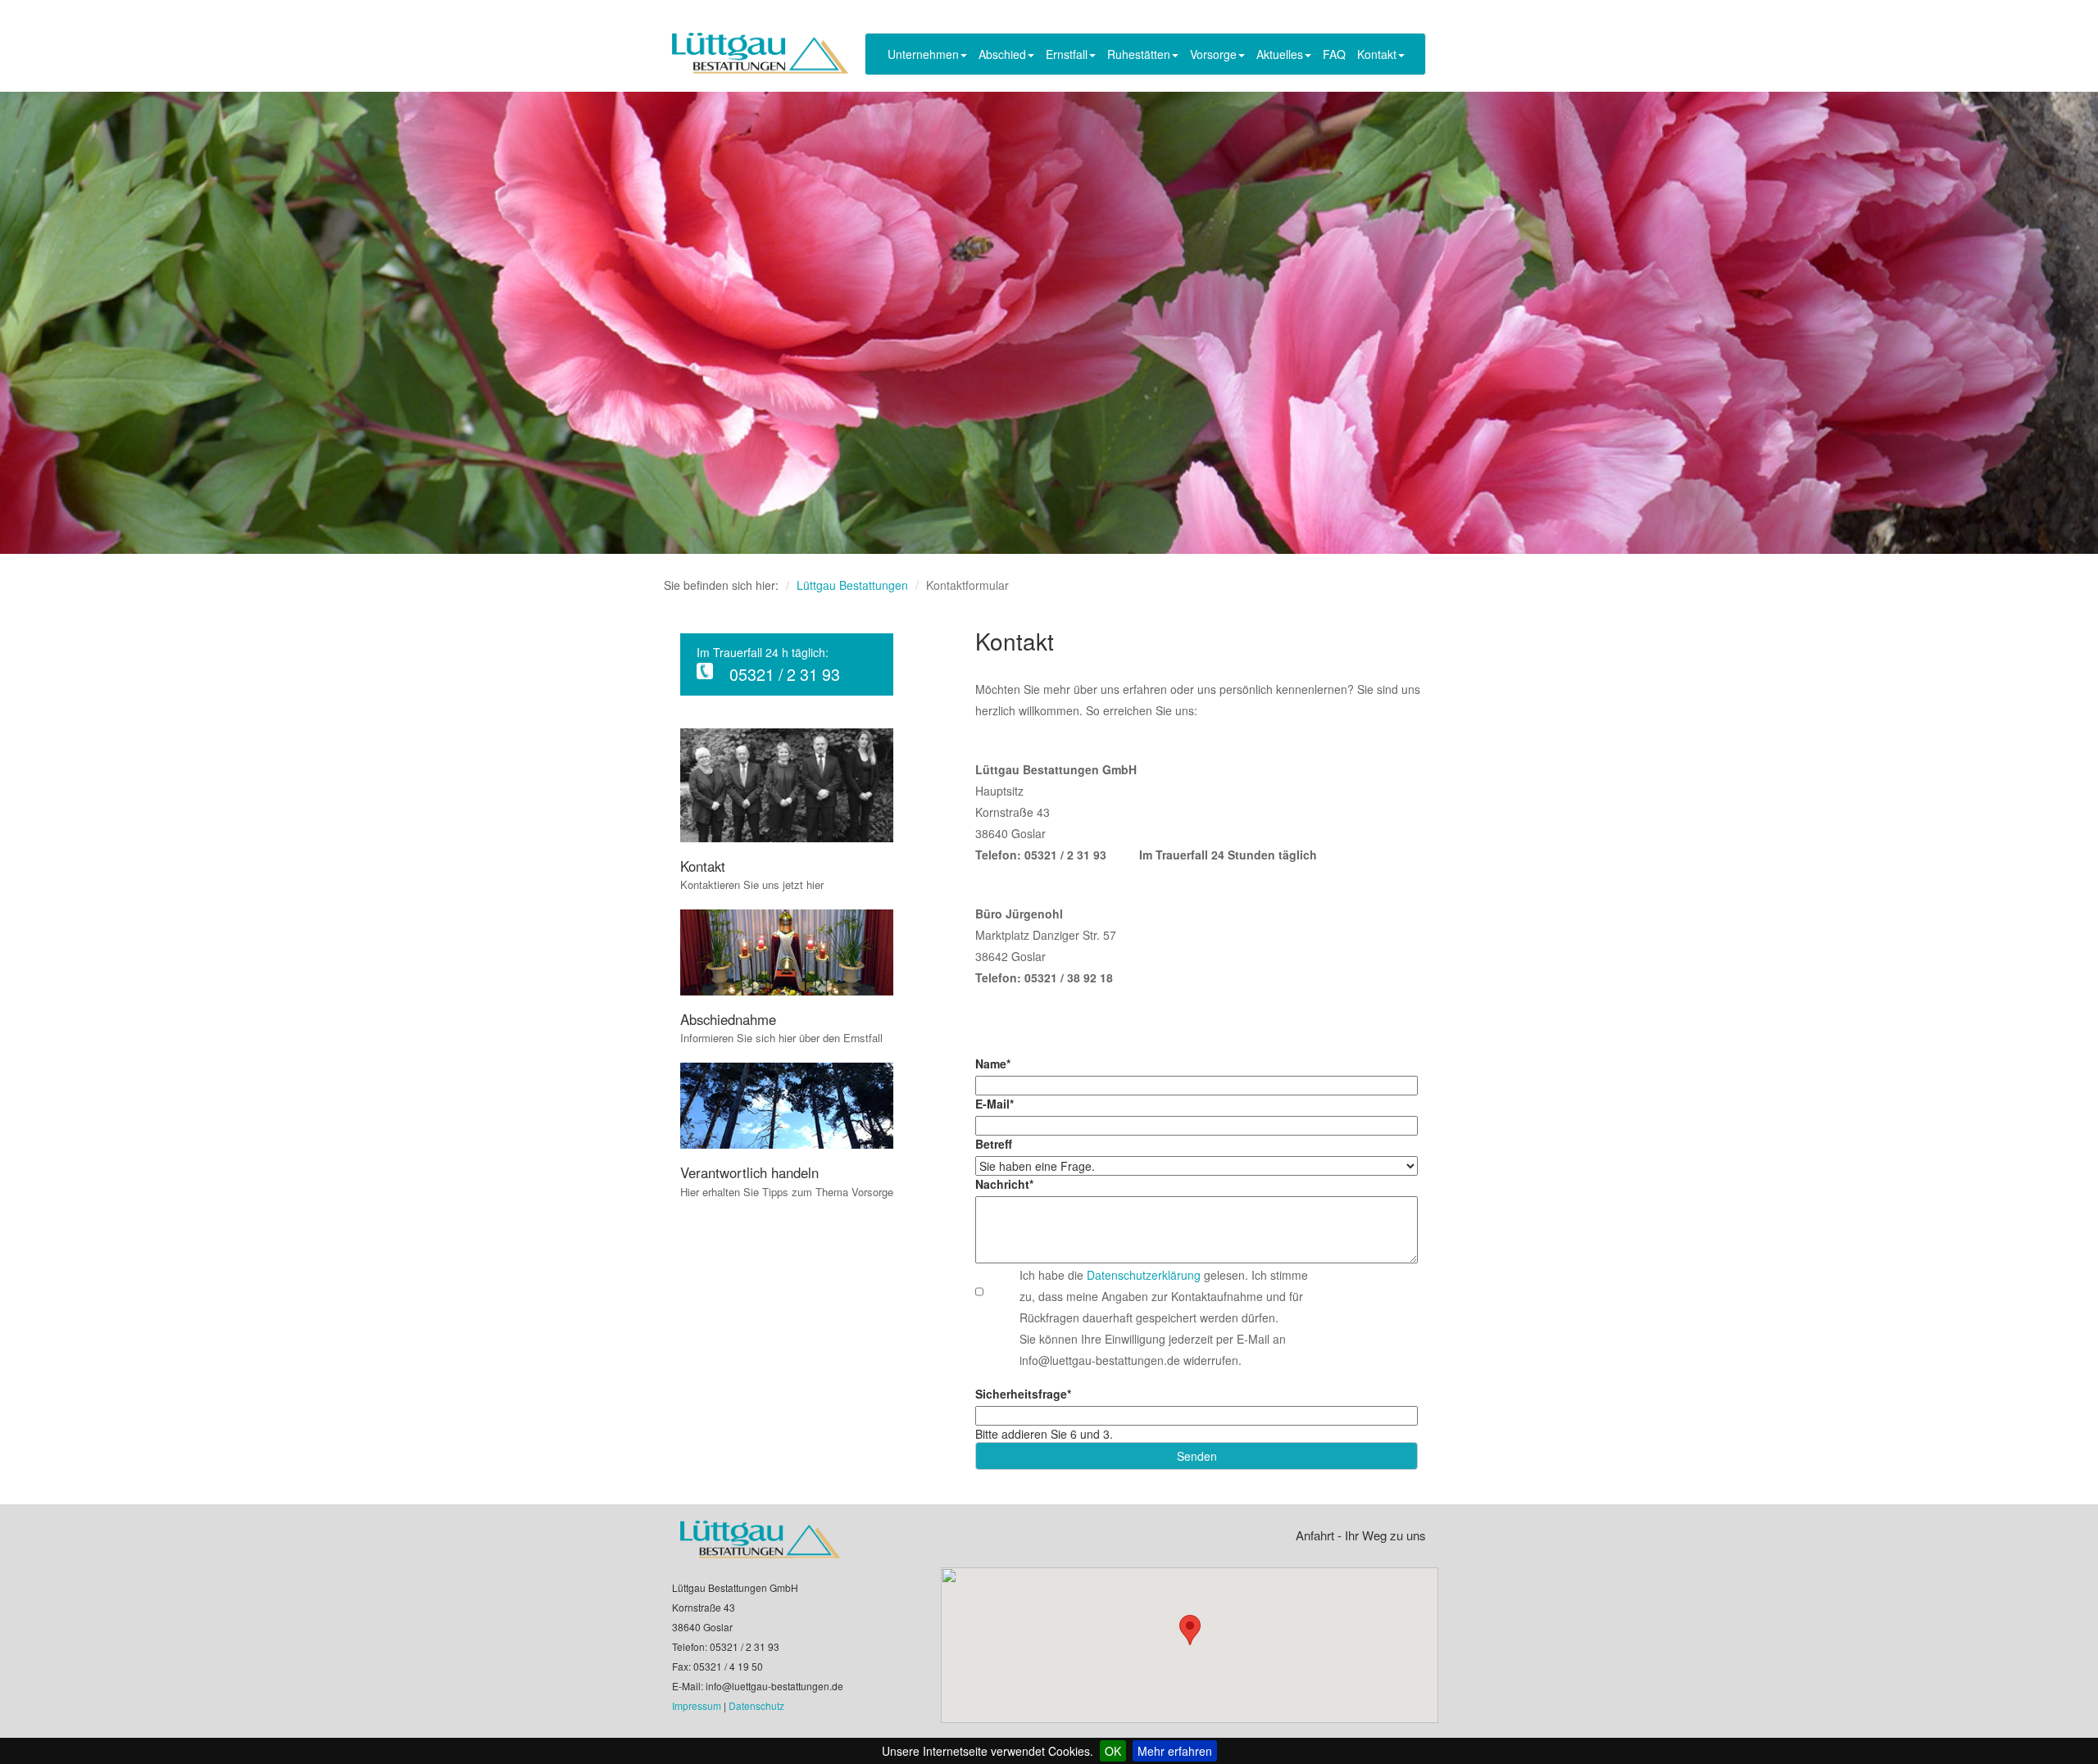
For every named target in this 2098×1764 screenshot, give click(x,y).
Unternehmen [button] (923, 54)
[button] (1190, 1630)
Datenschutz (756, 1705)
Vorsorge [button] (1213, 54)
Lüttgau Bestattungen (852, 585)
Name (993, 1063)
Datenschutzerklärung (1145, 1275)
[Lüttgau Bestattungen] (760, 53)
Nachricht (1004, 1184)
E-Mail (995, 1104)
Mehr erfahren (1175, 1751)
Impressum (697, 1705)
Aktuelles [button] (1280, 54)
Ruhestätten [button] (1139, 54)
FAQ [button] (1334, 54)
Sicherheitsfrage (1023, 1394)
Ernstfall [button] (1067, 54)
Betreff (994, 1144)
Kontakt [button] (1377, 54)
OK (1113, 1751)
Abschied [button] (1002, 54)
